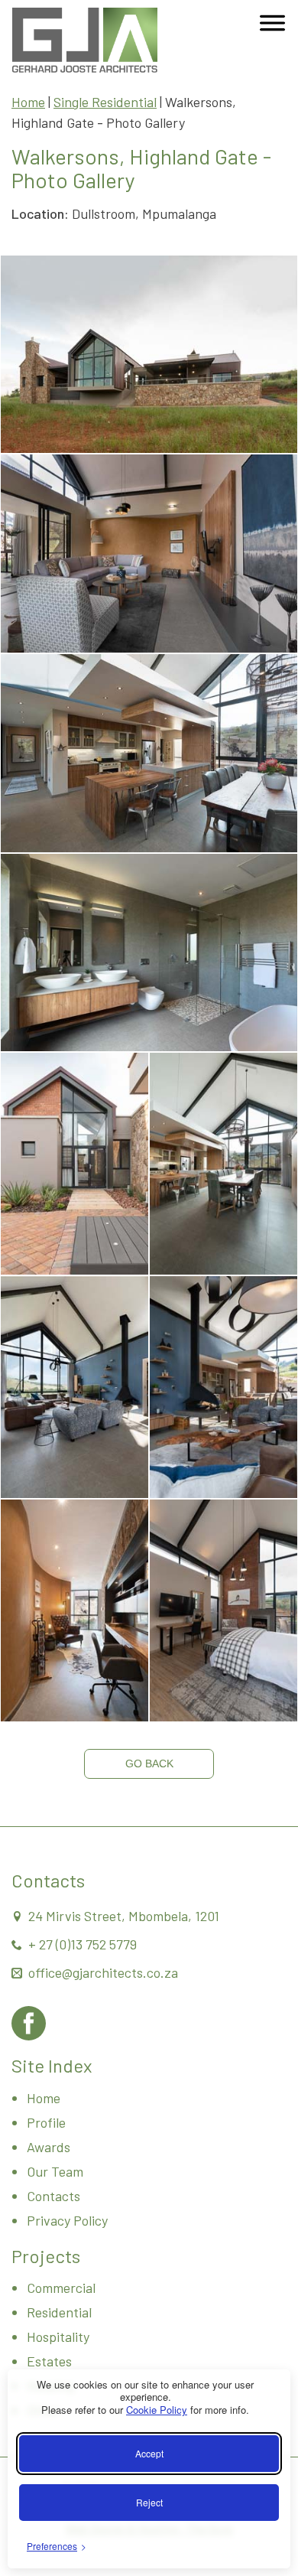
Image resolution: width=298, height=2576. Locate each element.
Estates (49, 2361)
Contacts (53, 2196)
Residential (59, 2312)
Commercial (61, 2288)
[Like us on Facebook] (29, 2023)
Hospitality (58, 2337)
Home (28, 102)
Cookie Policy (157, 2410)
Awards (49, 2147)
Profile (46, 2122)
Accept (149, 2453)
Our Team (55, 2171)
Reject (149, 2502)
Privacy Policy (67, 2220)
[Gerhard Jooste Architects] (85, 40)
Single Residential (105, 102)
